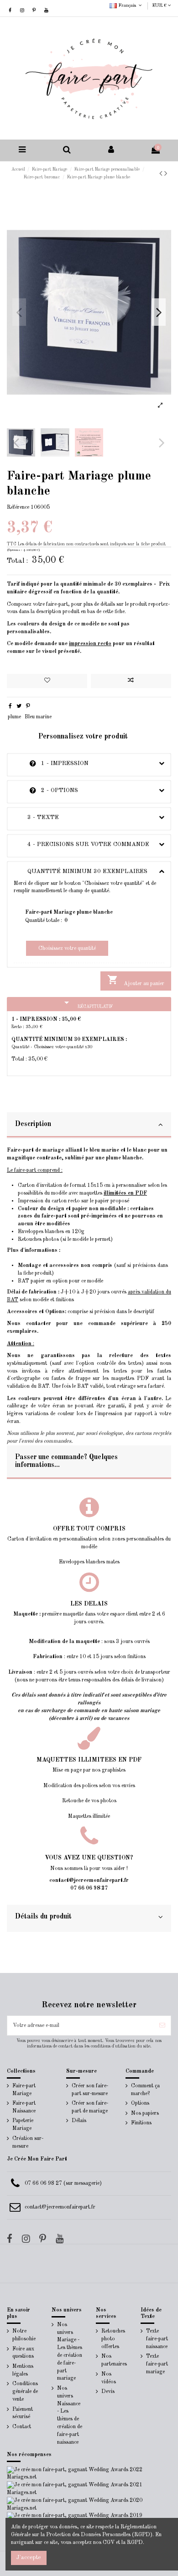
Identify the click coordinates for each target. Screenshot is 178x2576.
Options (140, 2103)
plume (14, 717)
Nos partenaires (114, 2360)
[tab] (89, 1126)
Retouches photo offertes (113, 2339)
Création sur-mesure (28, 2142)
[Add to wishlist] (47, 681)
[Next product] (166, 174)
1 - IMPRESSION (51, 763)
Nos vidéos (109, 2378)
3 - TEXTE (36, 817)
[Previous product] (162, 174)
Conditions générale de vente (25, 2392)
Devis (108, 2392)
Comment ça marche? (145, 2090)
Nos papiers (145, 2113)
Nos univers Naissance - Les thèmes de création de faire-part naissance (70, 2415)
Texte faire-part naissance (157, 2339)
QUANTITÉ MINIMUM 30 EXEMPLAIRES (81, 871)
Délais (79, 2121)
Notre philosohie (24, 2335)
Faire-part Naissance (24, 2107)
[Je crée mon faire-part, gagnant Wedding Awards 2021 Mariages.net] (89, 2489)
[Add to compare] (131, 681)
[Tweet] (19, 706)
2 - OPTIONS (46, 790)
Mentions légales (23, 2370)
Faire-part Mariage (24, 2090)
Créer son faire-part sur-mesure (90, 2090)
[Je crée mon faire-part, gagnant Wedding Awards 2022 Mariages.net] (89, 2474)
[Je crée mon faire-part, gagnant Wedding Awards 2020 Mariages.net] (89, 2504)
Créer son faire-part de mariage (90, 2107)
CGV (109, 2543)
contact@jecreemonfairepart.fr (60, 2207)
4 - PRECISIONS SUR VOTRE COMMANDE (81, 844)
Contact (22, 2427)
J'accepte (29, 2557)
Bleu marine (38, 717)
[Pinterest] (28, 706)
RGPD (135, 2543)
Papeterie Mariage (23, 2125)
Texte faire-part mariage (157, 2364)
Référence (18, 507)
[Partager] (10, 706)
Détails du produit (43, 1917)
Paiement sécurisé (23, 2413)
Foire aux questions (23, 2353)
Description (33, 1124)
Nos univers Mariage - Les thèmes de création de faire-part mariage (70, 2352)
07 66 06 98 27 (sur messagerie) (63, 2183)
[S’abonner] (162, 2026)
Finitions (141, 2123)
